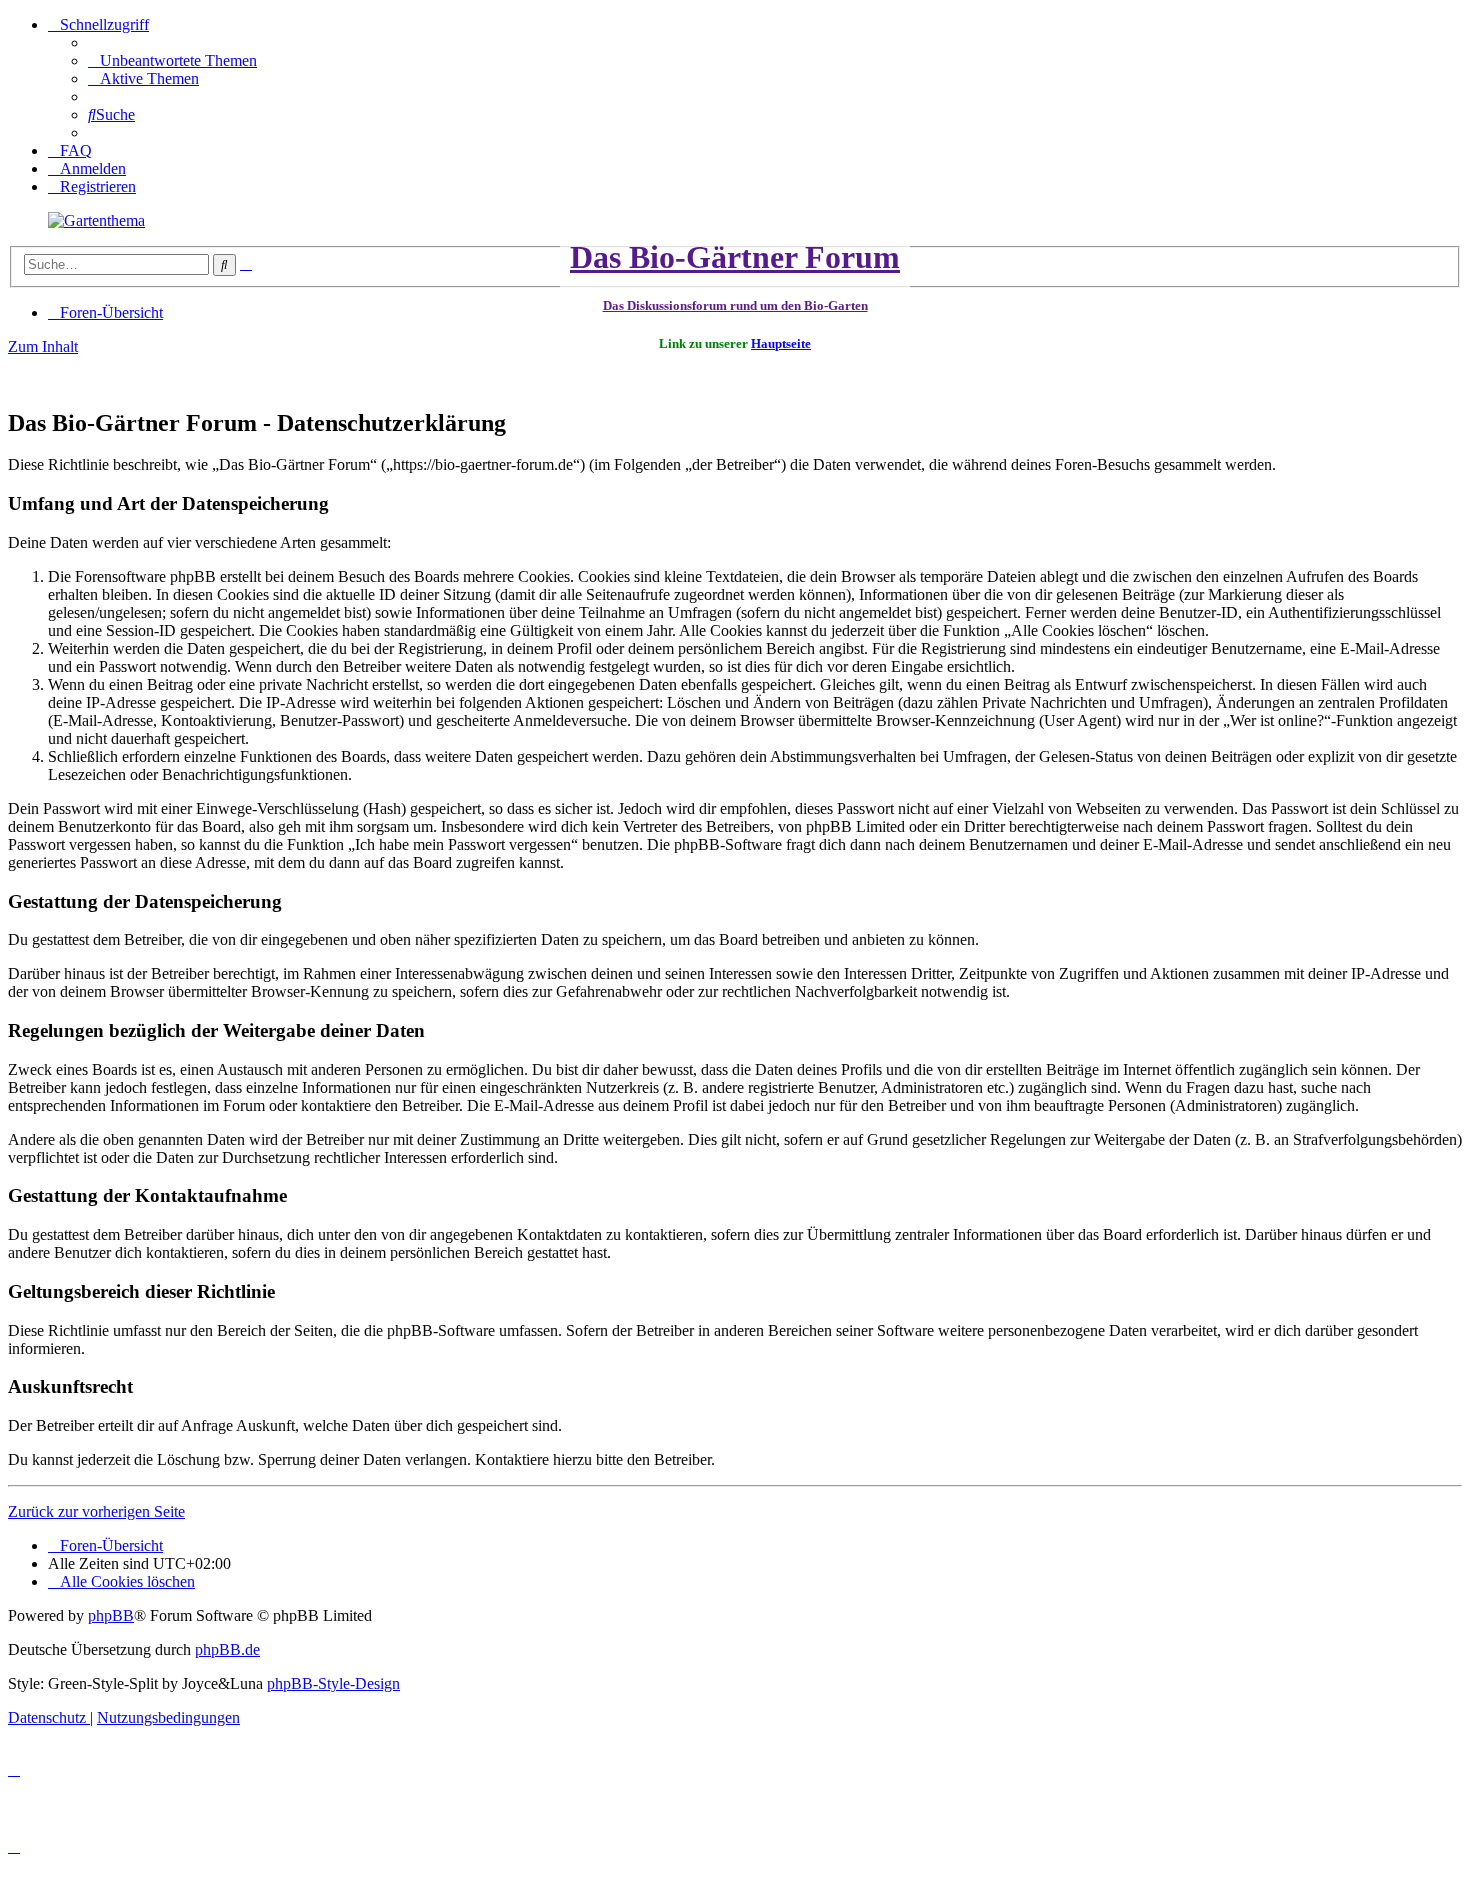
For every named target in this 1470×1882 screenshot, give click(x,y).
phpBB (111, 1615)
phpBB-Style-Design (333, 1683)
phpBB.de (227, 1649)
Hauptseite (781, 343)
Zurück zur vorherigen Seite (96, 1511)
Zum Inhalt (43, 346)
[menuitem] (172, 60)
